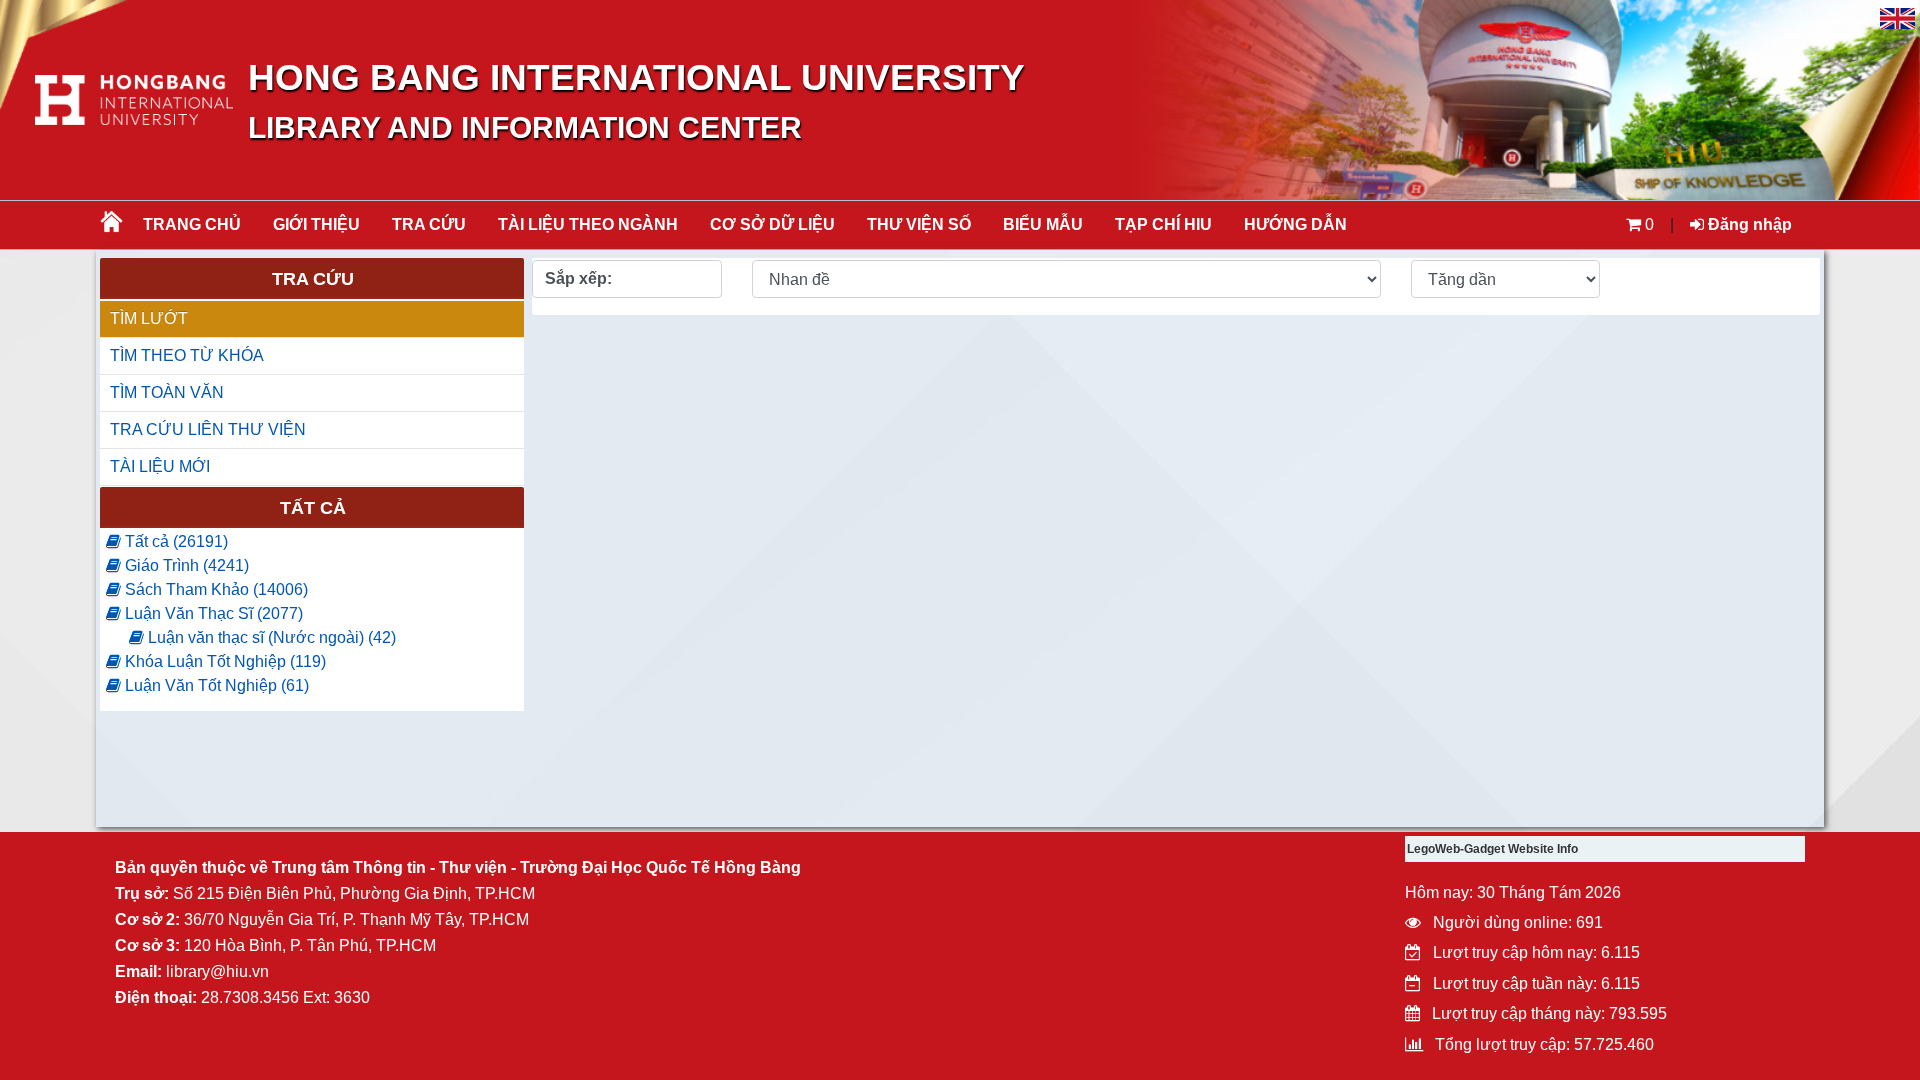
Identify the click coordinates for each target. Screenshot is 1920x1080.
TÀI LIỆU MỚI (160, 466)
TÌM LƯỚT (149, 318)
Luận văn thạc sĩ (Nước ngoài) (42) (270, 637)
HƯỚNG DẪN (1295, 224)
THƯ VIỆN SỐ (919, 224)
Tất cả (313, 508)
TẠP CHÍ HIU (1163, 224)
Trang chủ (192, 224)
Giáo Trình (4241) (185, 565)
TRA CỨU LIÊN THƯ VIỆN (208, 429)
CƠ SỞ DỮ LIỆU (772, 224)
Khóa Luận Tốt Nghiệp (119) (223, 661)
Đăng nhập (1748, 224)
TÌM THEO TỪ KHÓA (187, 355)
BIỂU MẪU (1043, 224)
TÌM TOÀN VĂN (167, 392)
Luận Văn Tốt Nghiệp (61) (215, 685)
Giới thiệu (316, 224)
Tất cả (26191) (174, 541)
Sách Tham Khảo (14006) (214, 589)
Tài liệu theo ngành (588, 224)
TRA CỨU (429, 224)
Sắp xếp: (578, 278)
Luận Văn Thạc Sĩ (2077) (212, 613)
